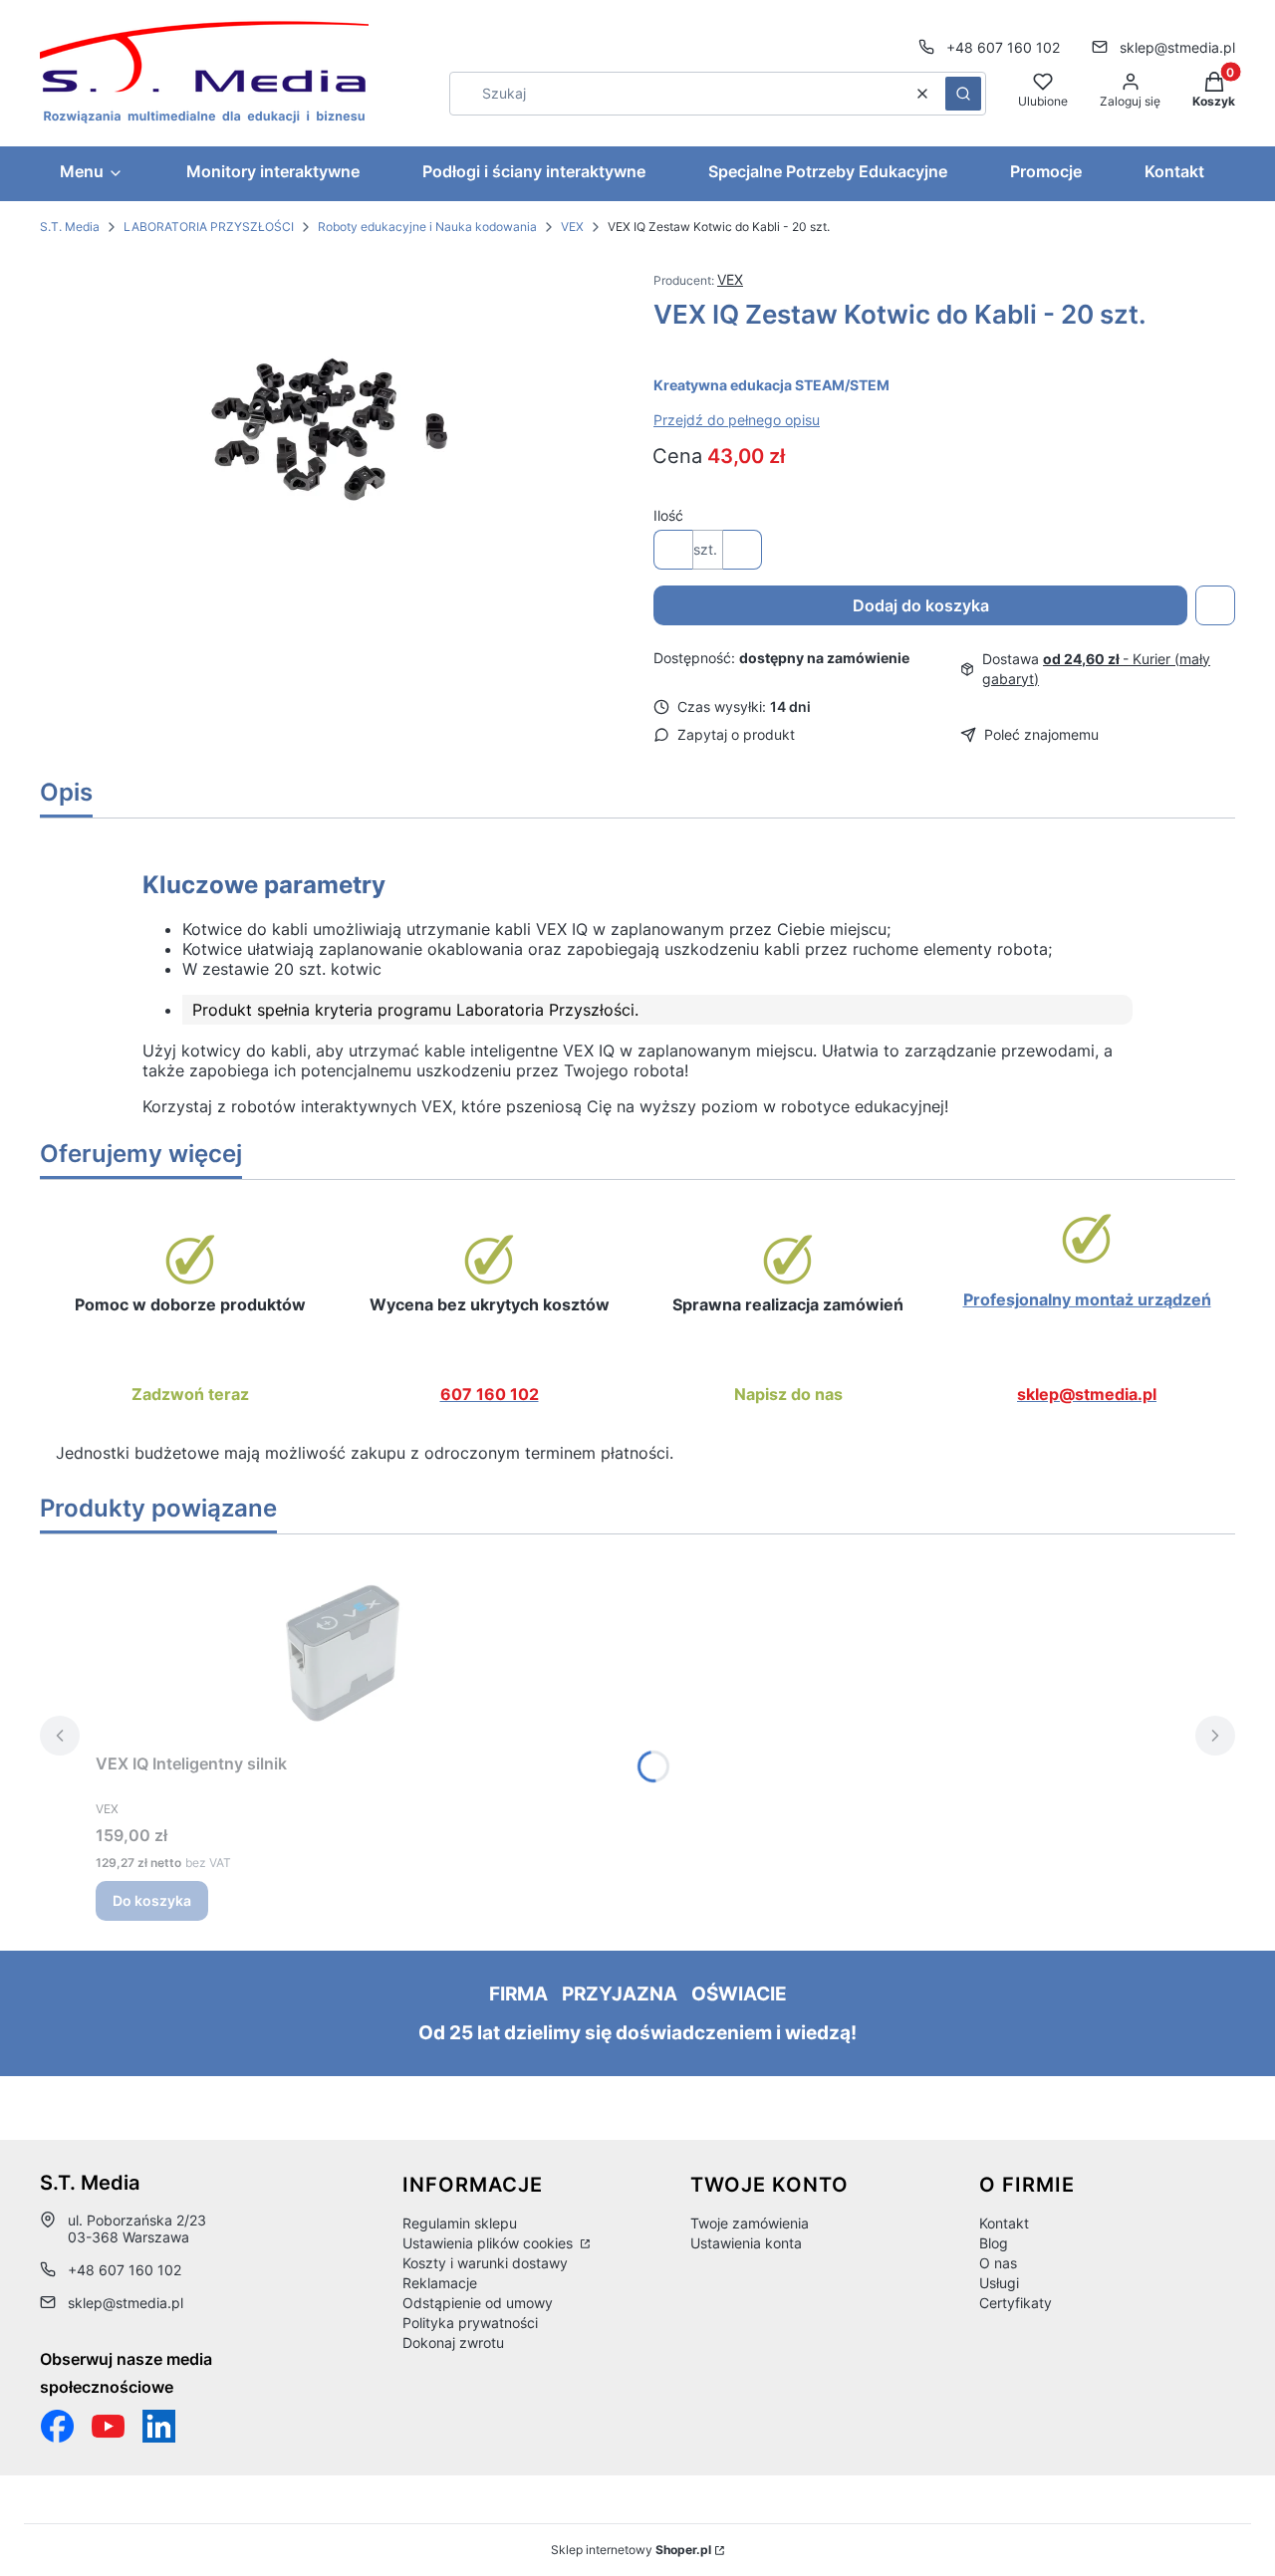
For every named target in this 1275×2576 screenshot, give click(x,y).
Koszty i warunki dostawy (485, 2263)
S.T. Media (70, 227)
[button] (963, 94)
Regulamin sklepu (460, 2223)
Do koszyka (152, 1900)
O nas (998, 2263)
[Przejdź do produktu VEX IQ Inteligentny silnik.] (345, 1647)
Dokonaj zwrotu (453, 2342)
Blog (994, 2243)
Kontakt (1004, 2223)
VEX (572, 227)
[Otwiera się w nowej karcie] (108, 2426)
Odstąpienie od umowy (478, 2303)
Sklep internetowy (631, 2550)
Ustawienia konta (746, 2243)
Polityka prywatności (470, 2323)
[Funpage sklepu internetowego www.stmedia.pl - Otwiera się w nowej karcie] (57, 2426)
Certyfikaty (1016, 2303)
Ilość (668, 515)
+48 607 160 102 (1003, 47)
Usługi (999, 2283)
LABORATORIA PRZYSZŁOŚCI (209, 227)
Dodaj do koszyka (921, 605)
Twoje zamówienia (750, 2223)
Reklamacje (440, 2283)
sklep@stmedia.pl (1177, 47)
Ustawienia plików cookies (490, 2243)
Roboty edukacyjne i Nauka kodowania (427, 227)
